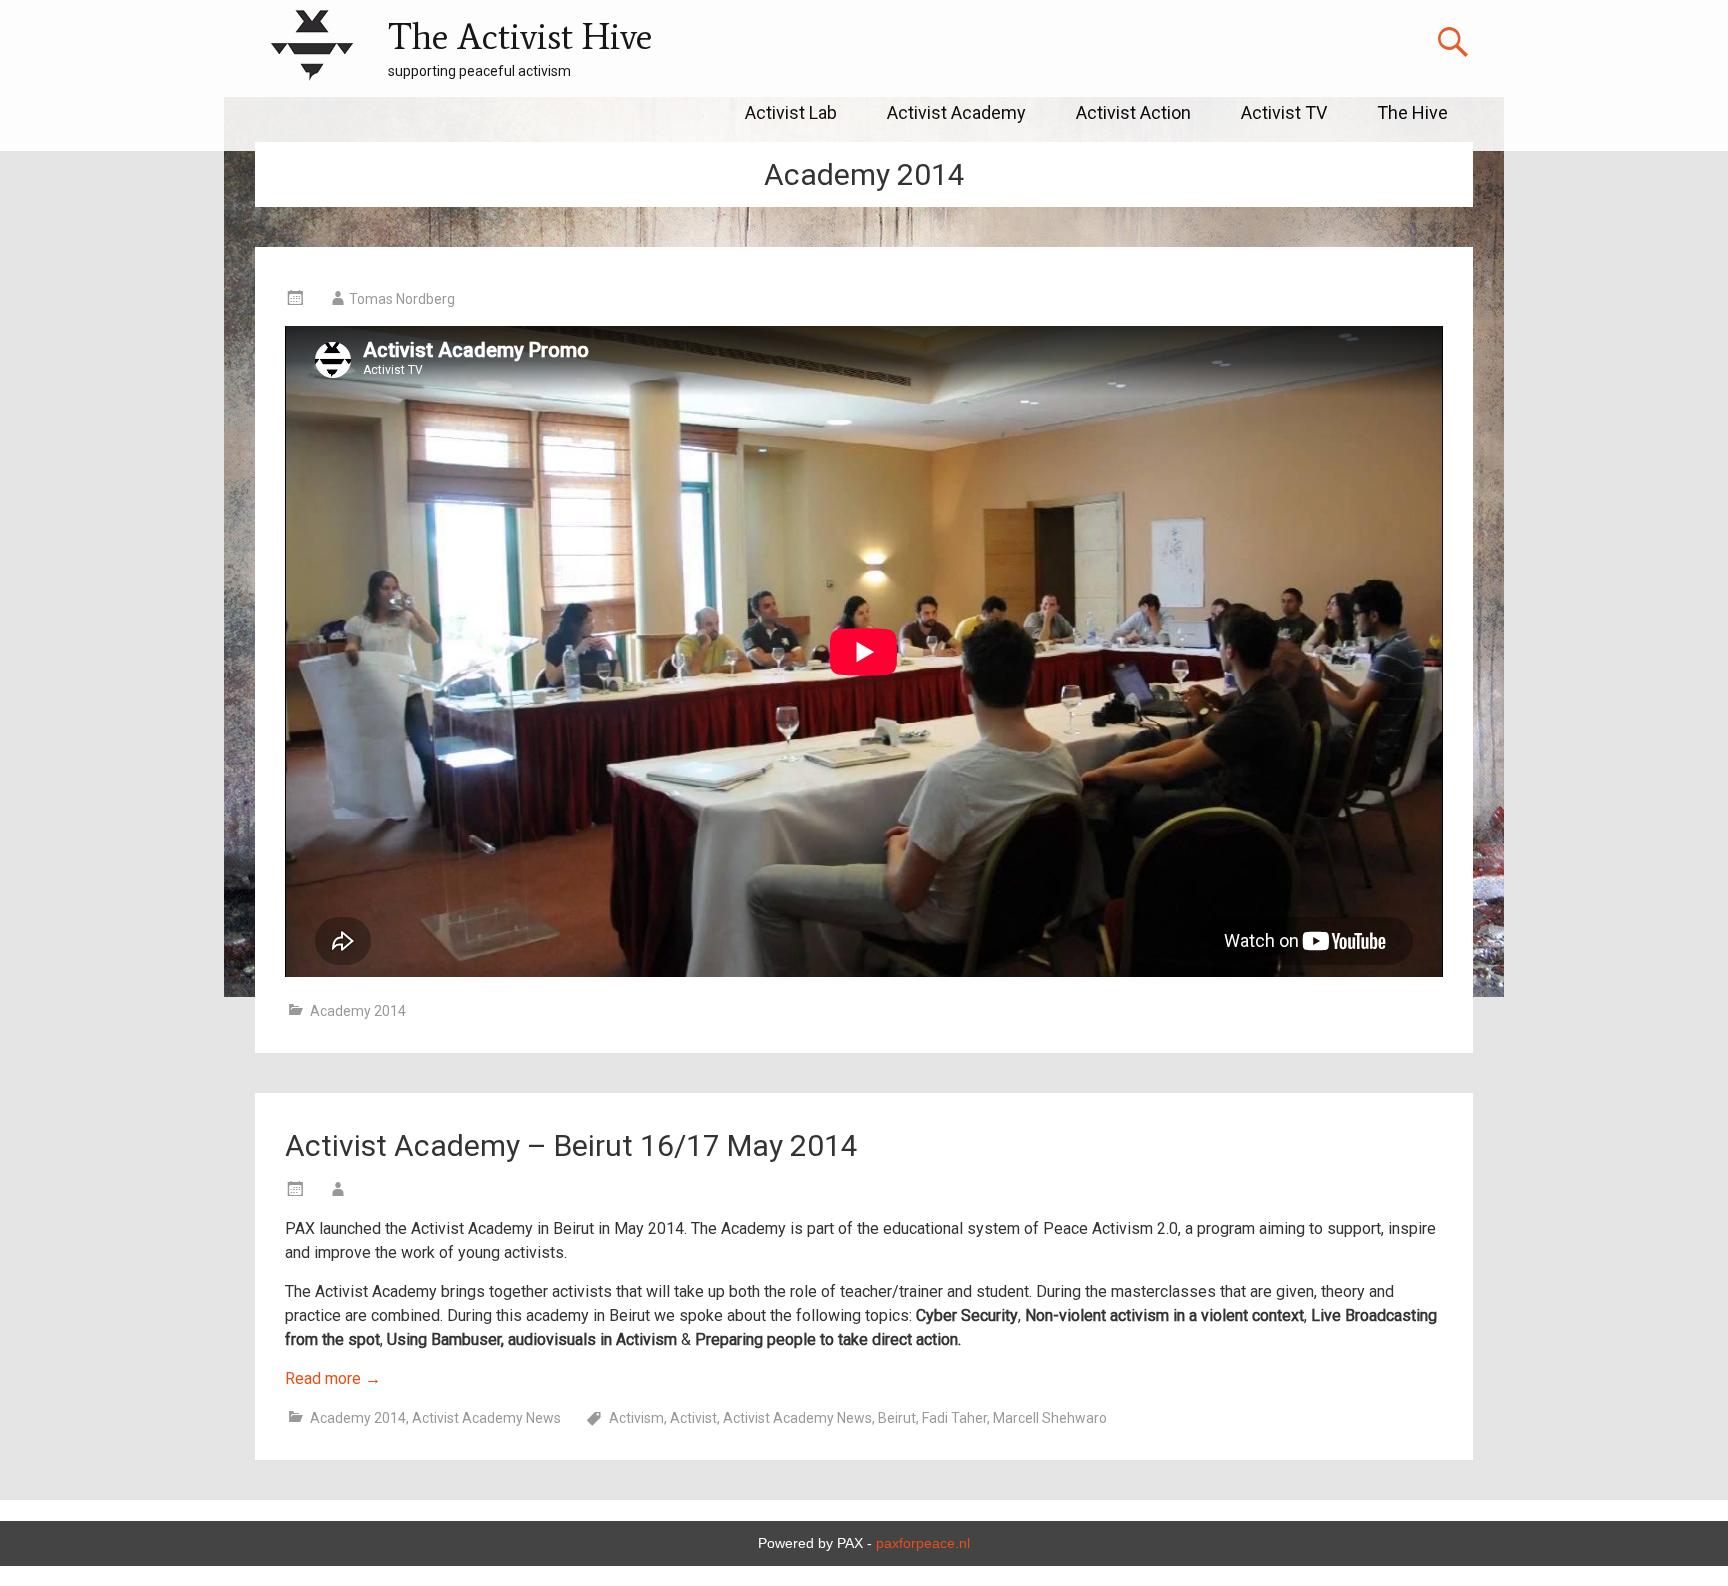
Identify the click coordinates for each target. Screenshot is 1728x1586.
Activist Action (1133, 112)
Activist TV (1284, 112)
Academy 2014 (358, 1011)
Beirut (897, 1418)
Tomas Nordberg (402, 299)
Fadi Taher (954, 1418)
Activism (636, 1418)
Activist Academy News (486, 1418)
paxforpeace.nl (923, 1543)
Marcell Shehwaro (1050, 1418)
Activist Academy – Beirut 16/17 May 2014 (571, 1145)
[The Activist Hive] (311, 48)
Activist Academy (956, 112)
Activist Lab (791, 112)
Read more (333, 1378)
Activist (693, 1418)
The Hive (1412, 112)
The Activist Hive (520, 36)
